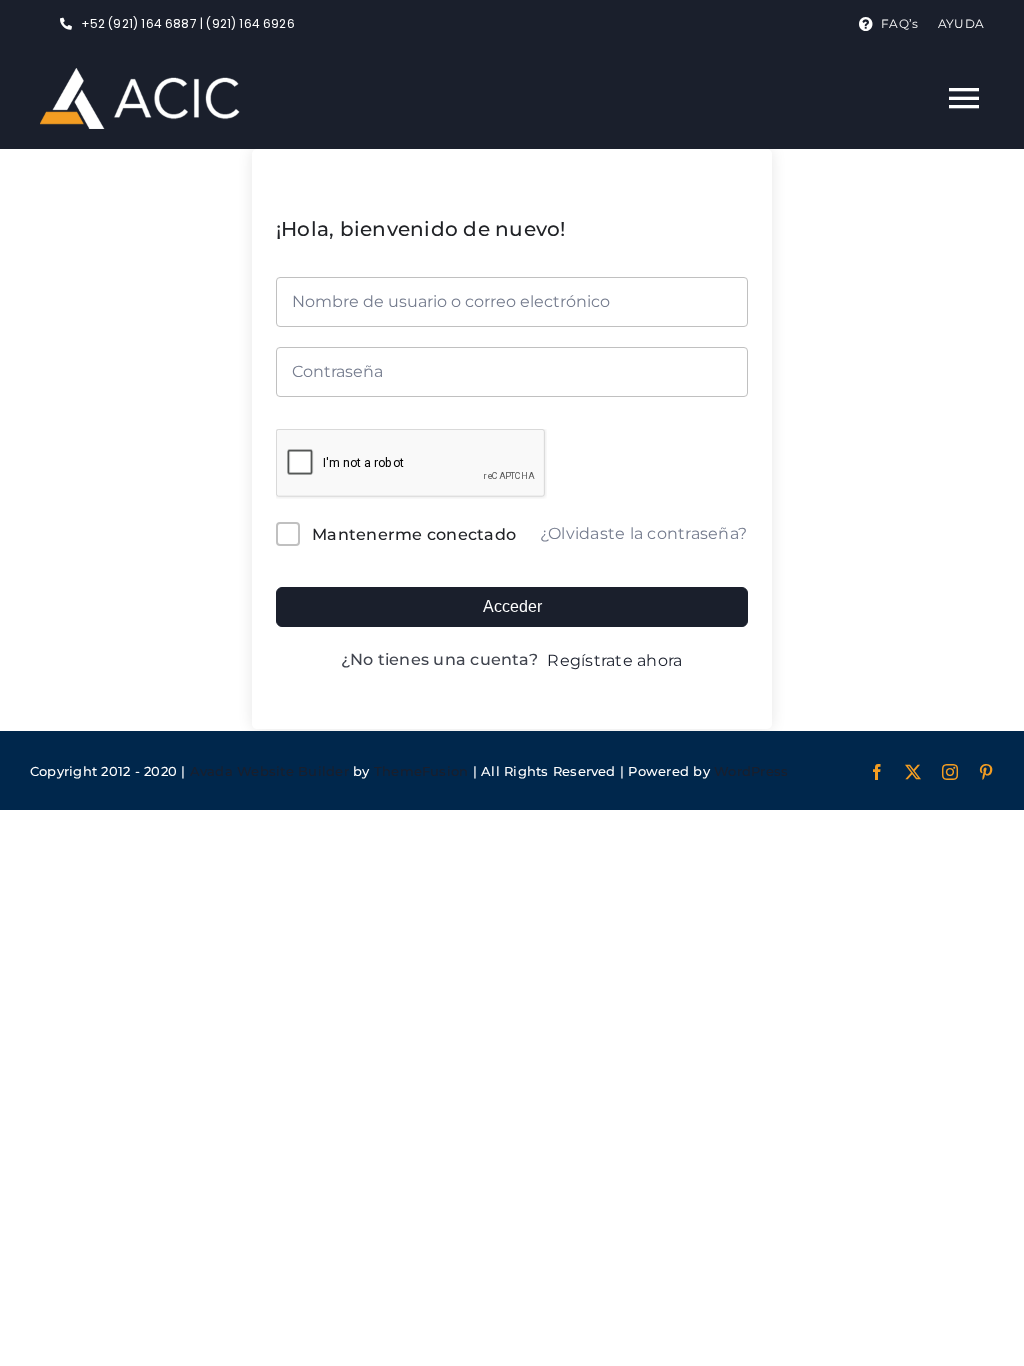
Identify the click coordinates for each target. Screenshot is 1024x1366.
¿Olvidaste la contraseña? (643, 533)
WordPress (751, 771)
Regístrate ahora (614, 660)
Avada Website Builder (269, 771)
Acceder (512, 606)
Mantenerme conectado (414, 534)
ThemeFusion (421, 771)
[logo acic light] (140, 75)
